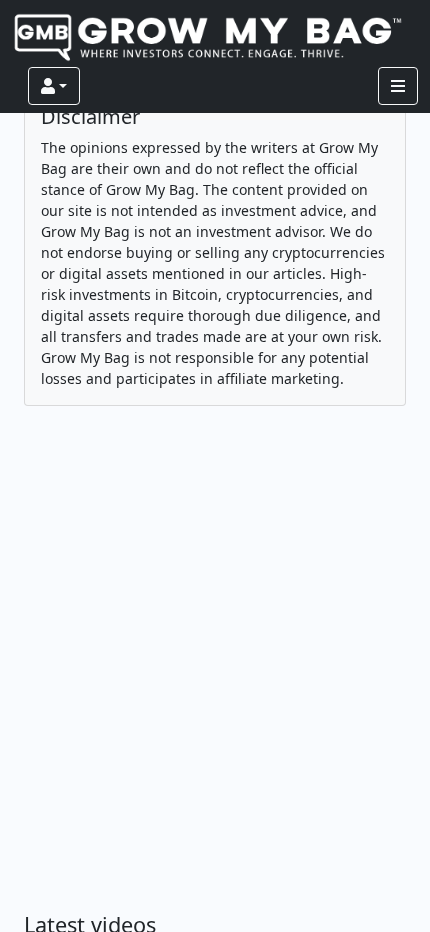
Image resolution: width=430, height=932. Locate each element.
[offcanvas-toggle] (398, 86)
